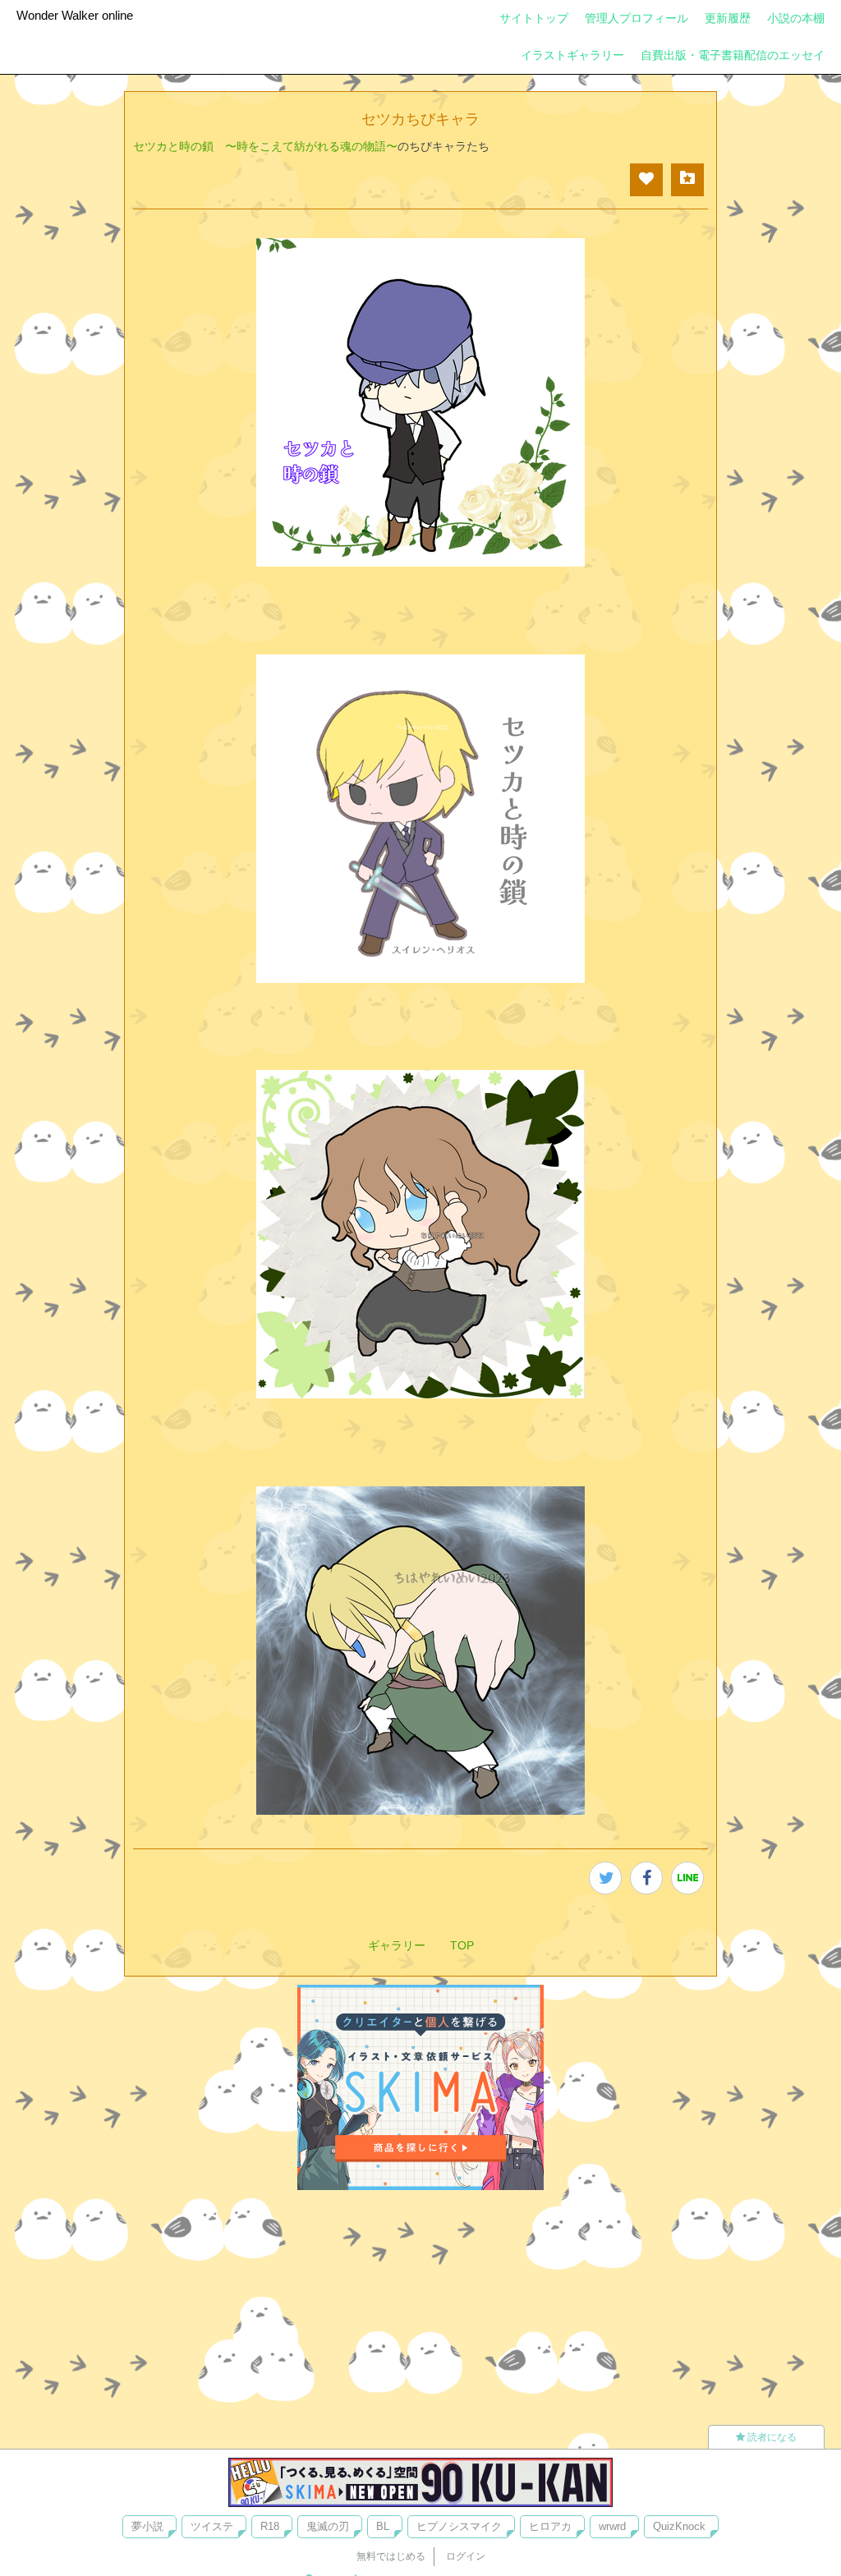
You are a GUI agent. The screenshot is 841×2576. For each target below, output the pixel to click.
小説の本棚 (796, 18)
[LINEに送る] (687, 1878)
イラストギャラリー (572, 55)
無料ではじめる (391, 2556)
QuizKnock (679, 2526)
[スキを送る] (646, 180)
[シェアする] (646, 1878)
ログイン (466, 2556)
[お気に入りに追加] (687, 180)
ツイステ (212, 2526)
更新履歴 (728, 18)
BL (383, 2526)
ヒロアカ (550, 2526)
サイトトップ (534, 18)
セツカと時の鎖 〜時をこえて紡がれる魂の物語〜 (265, 146)
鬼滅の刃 (328, 2526)
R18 (270, 2526)
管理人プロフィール (636, 18)
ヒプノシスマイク (459, 2526)
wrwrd (612, 2526)
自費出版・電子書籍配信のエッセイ (733, 55)
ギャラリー (397, 1945)
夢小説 (147, 2526)
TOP (462, 1945)
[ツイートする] (605, 1878)
